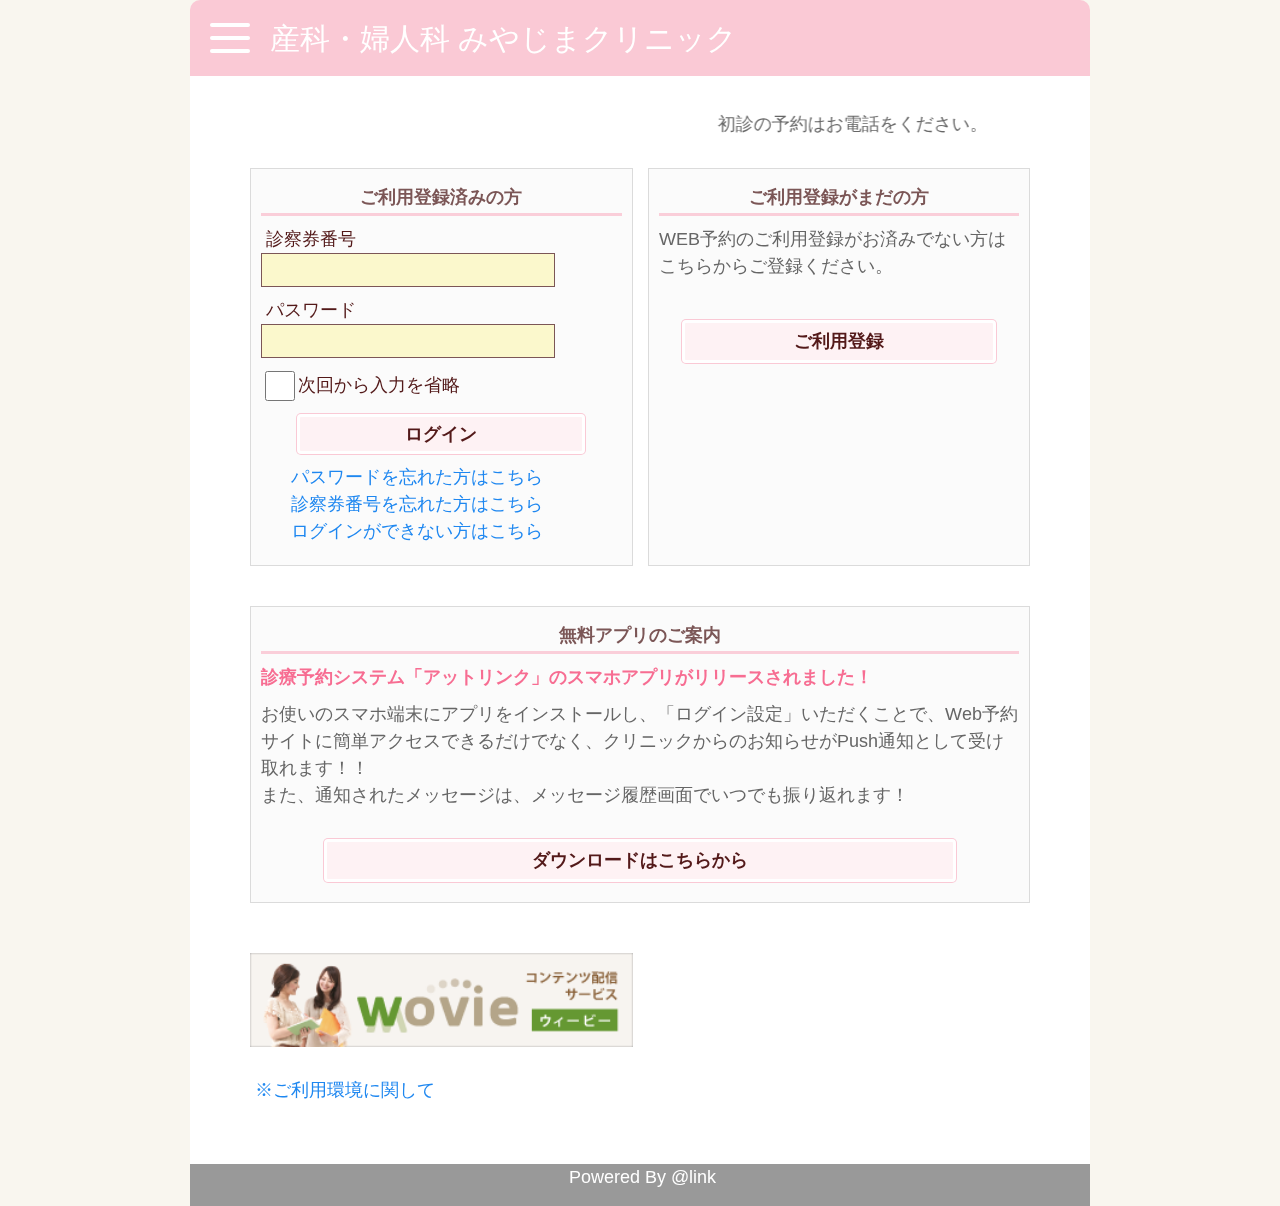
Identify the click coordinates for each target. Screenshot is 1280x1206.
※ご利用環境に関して (345, 1090)
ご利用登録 (839, 341)
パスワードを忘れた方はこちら (417, 477)
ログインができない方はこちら (417, 531)
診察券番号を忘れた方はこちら (417, 504)
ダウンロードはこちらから (640, 860)
